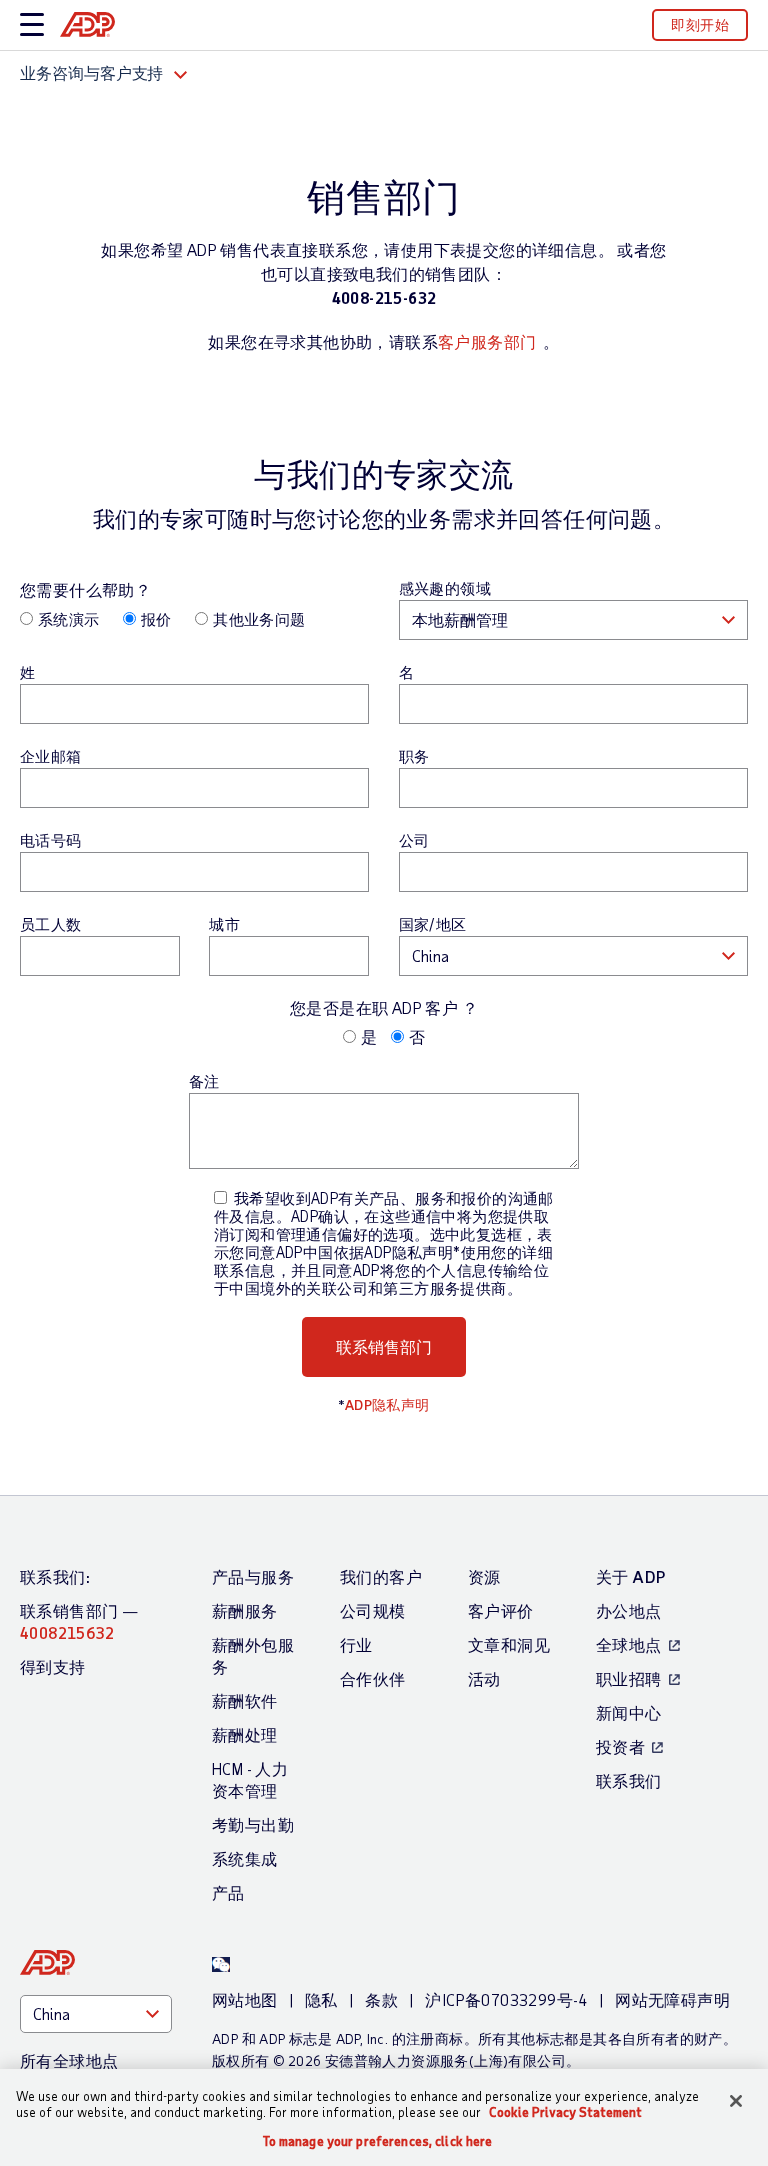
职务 (414, 756)
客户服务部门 (487, 341)
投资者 (620, 1746)
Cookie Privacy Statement (565, 2112)
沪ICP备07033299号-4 (506, 1999)
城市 (224, 924)
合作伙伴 (373, 1678)
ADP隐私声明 (387, 1404)
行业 (356, 1644)
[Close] (736, 2101)
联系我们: (55, 1576)
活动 (484, 1678)
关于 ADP (630, 1576)
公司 (414, 840)
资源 (484, 1576)
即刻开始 (700, 24)
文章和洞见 (509, 1644)
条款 (381, 1999)
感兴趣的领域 (445, 588)
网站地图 (245, 1999)
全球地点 (629, 1644)
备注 (204, 1081)
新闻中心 (629, 1712)
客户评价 (501, 1610)
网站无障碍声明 (672, 1999)
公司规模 (373, 1610)
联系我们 (629, 1780)
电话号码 (51, 840)
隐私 (321, 1999)
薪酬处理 (245, 1734)
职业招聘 (629, 1678)
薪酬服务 (245, 1610)
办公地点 (629, 1610)
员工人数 (51, 924)
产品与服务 (253, 1576)
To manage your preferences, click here (378, 2141)
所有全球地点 (69, 2060)
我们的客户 (381, 1576)
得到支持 (53, 1666)
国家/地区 (433, 924)
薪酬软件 (245, 1700)
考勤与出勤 (253, 1824)
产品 (228, 1892)
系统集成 (245, 1858)
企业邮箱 (51, 756)
